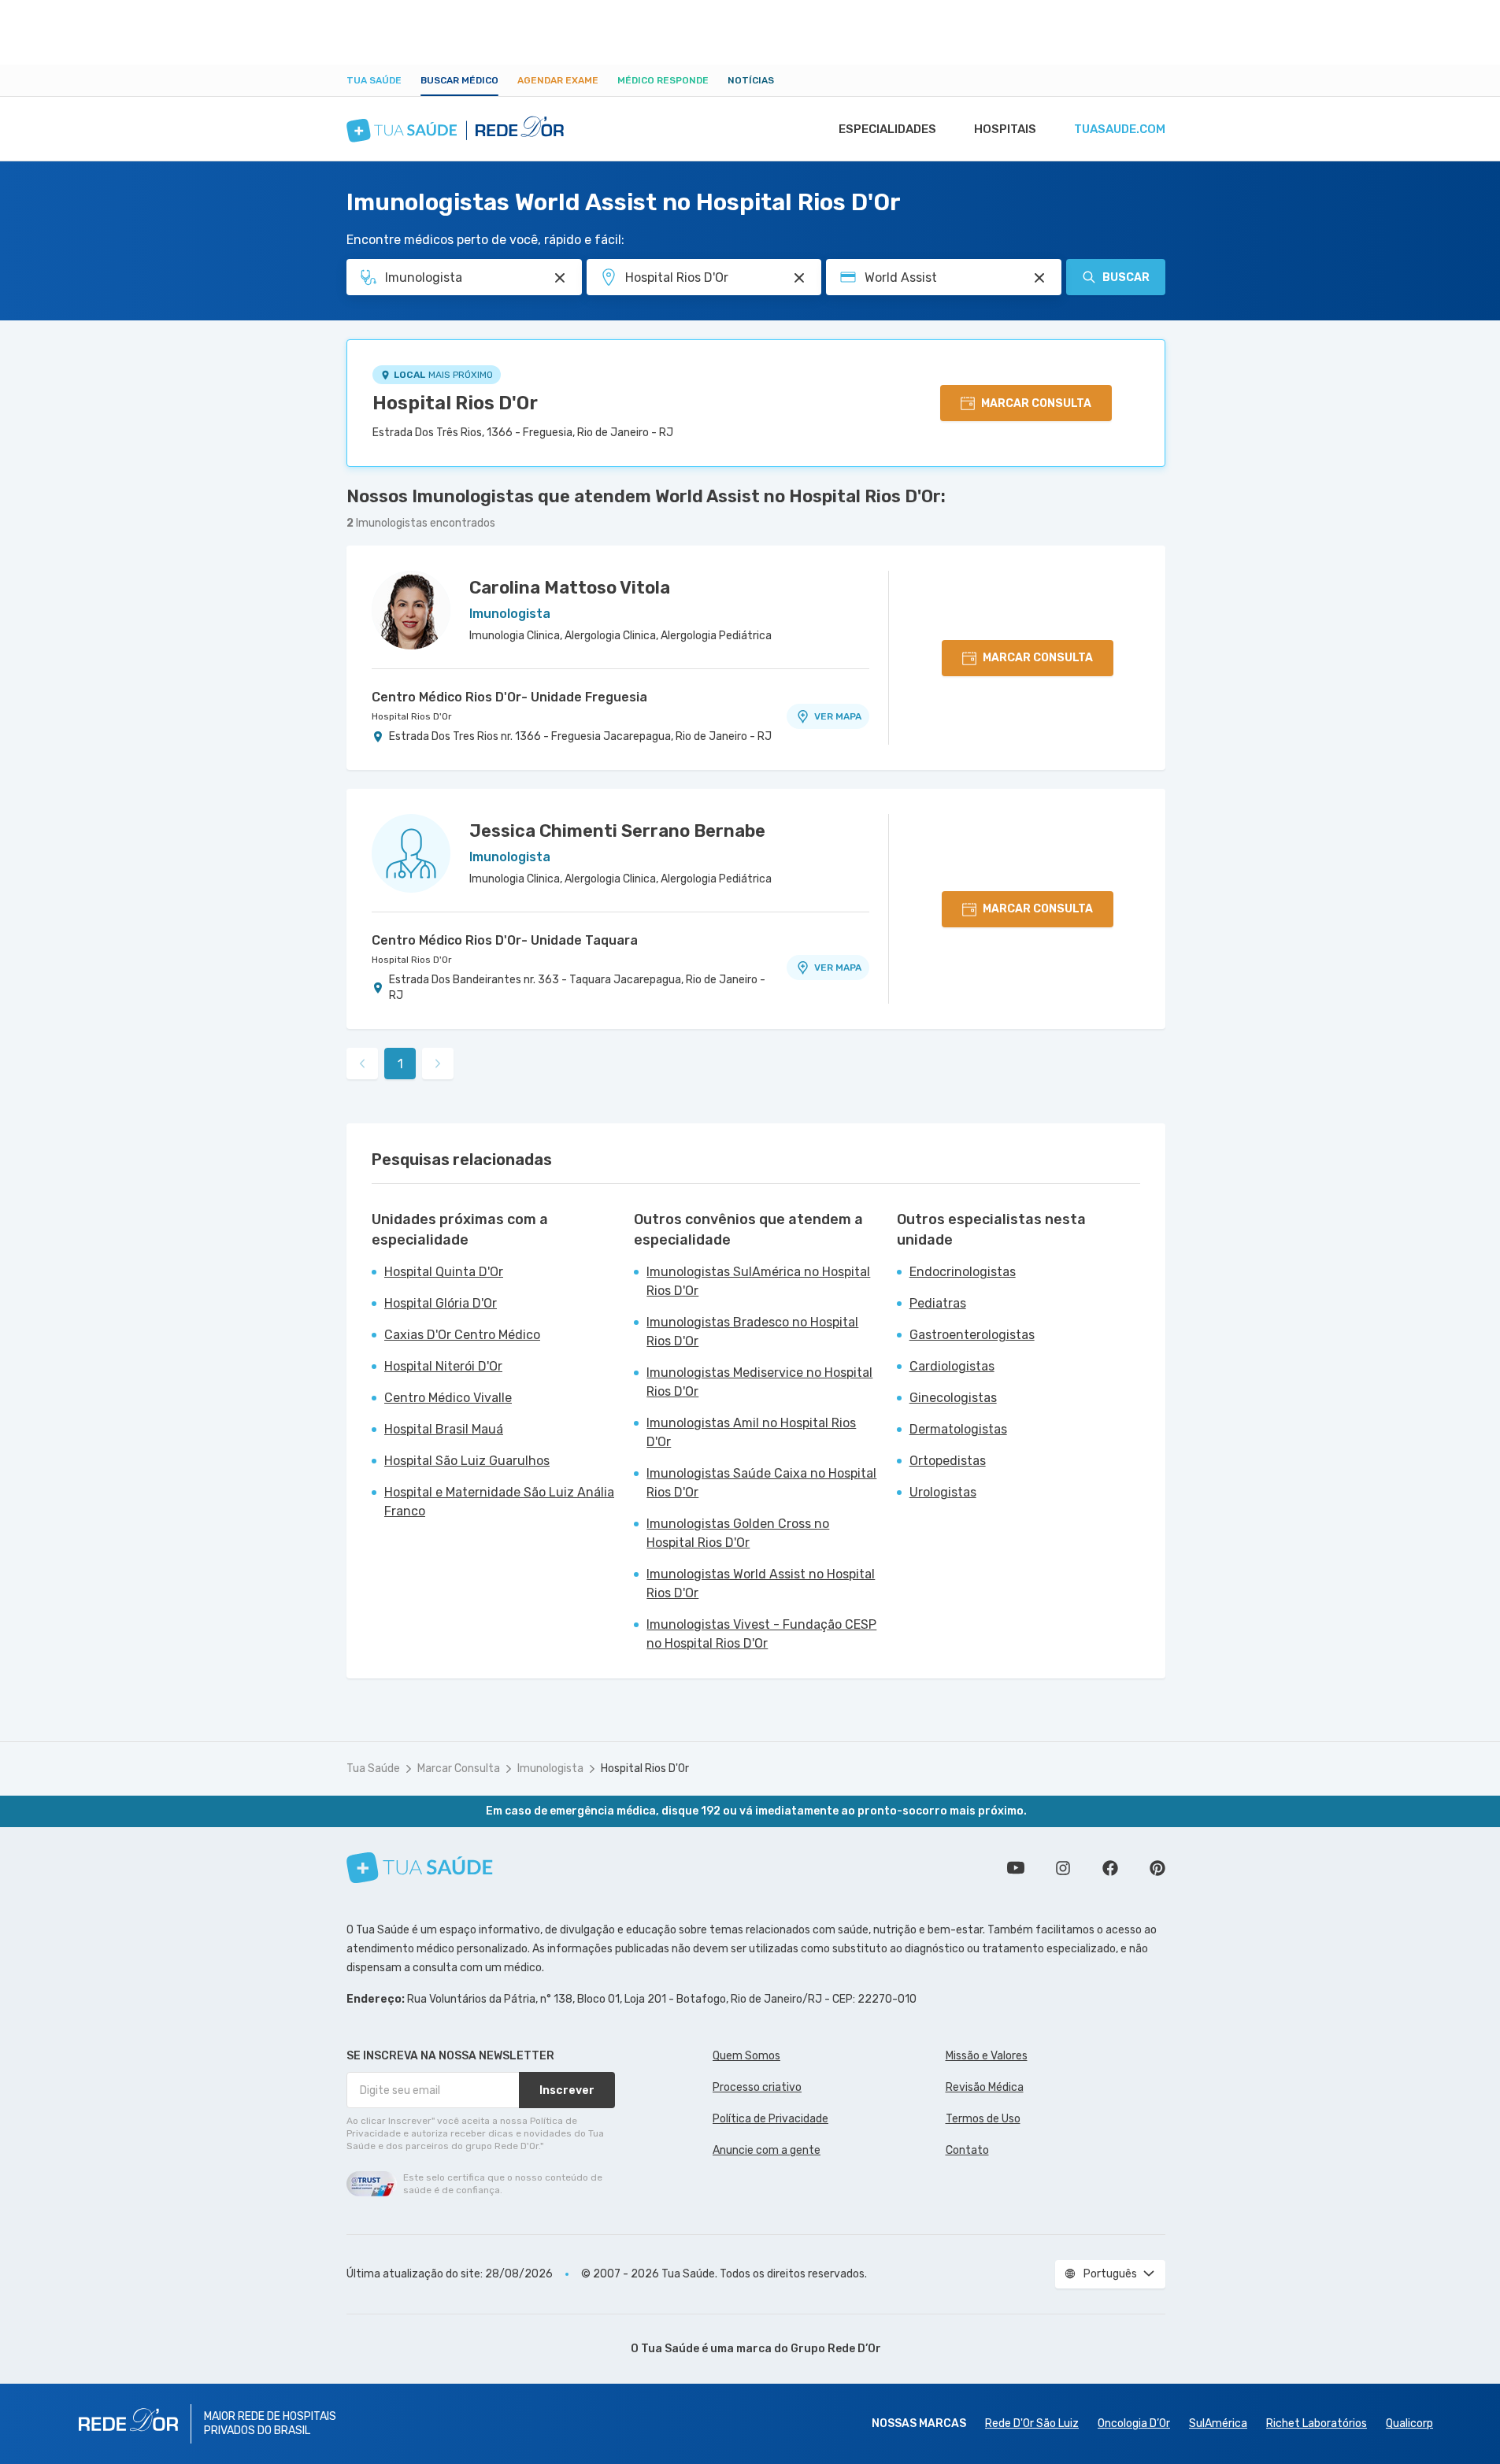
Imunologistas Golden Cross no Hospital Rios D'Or (738, 1533)
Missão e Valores (987, 2056)
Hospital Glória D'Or (441, 1303)
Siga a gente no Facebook (1110, 1868)
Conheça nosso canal (1016, 1868)
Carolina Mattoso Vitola (570, 588)
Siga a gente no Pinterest (1157, 1868)
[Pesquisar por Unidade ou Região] (799, 278)
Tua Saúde (374, 80)
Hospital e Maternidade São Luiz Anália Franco (499, 1502)
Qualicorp (1409, 2423)
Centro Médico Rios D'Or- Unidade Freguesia (509, 697)
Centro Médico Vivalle (448, 1398)
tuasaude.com (1120, 129)
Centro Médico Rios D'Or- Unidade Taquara (505, 940)
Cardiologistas (952, 1366)
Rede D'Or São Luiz (1032, 2423)
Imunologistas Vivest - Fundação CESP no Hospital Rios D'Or (761, 1634)
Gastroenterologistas (972, 1335)
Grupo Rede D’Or (836, 2349)
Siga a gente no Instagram (1063, 1868)
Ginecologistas (953, 1398)
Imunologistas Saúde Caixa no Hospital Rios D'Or (761, 1483)
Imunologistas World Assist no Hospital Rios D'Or (761, 1583)
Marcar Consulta (459, 1768)
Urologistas (943, 1492)
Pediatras (938, 1303)
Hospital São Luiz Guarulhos (467, 1461)
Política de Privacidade (770, 2119)
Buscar (1126, 277)
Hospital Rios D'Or (455, 403)
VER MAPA (838, 716)
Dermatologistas (958, 1429)
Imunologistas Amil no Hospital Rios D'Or (751, 1432)
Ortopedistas (948, 1461)
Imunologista (550, 1768)
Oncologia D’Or (1134, 2423)
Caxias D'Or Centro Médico (462, 1335)
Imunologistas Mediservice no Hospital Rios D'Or (759, 1382)
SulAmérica (1218, 2423)
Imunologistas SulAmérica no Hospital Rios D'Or (758, 1281)
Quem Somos (746, 2056)
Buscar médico (459, 80)
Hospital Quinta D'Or (444, 1272)
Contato (967, 2150)
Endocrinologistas (963, 1272)
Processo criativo (757, 2087)
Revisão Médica (985, 2087)
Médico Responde (663, 80)
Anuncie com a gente (767, 2150)
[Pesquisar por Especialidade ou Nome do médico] (560, 278)
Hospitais (1005, 129)
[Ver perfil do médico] (411, 610)
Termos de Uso (983, 2119)
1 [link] (400, 1064)
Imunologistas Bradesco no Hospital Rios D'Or (752, 1332)
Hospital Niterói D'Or (443, 1366)
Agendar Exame (558, 80)
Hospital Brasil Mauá (444, 1429)
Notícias (751, 80)
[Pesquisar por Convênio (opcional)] (1039, 278)
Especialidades (887, 129)
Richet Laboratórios (1317, 2423)
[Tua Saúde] (420, 1868)
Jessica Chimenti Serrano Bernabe (617, 831)
